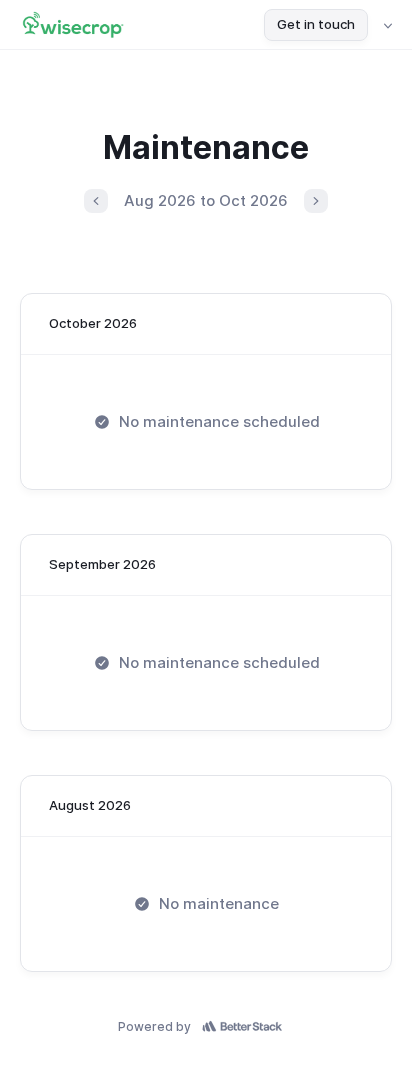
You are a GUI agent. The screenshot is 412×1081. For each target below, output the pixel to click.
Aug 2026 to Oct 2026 (206, 200)
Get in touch (316, 24)
